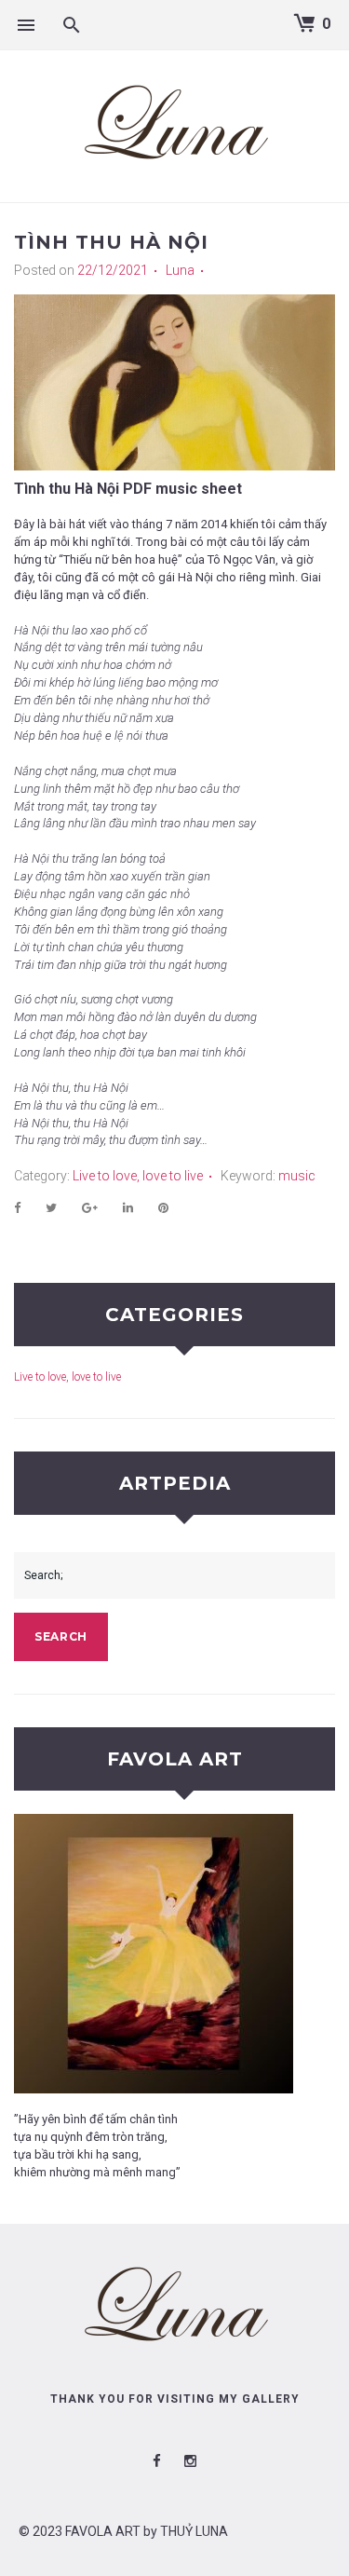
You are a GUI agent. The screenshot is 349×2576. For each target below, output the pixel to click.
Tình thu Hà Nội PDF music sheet (128, 489)
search (61, 1636)
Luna (180, 270)
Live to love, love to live (138, 1176)
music (297, 1176)
